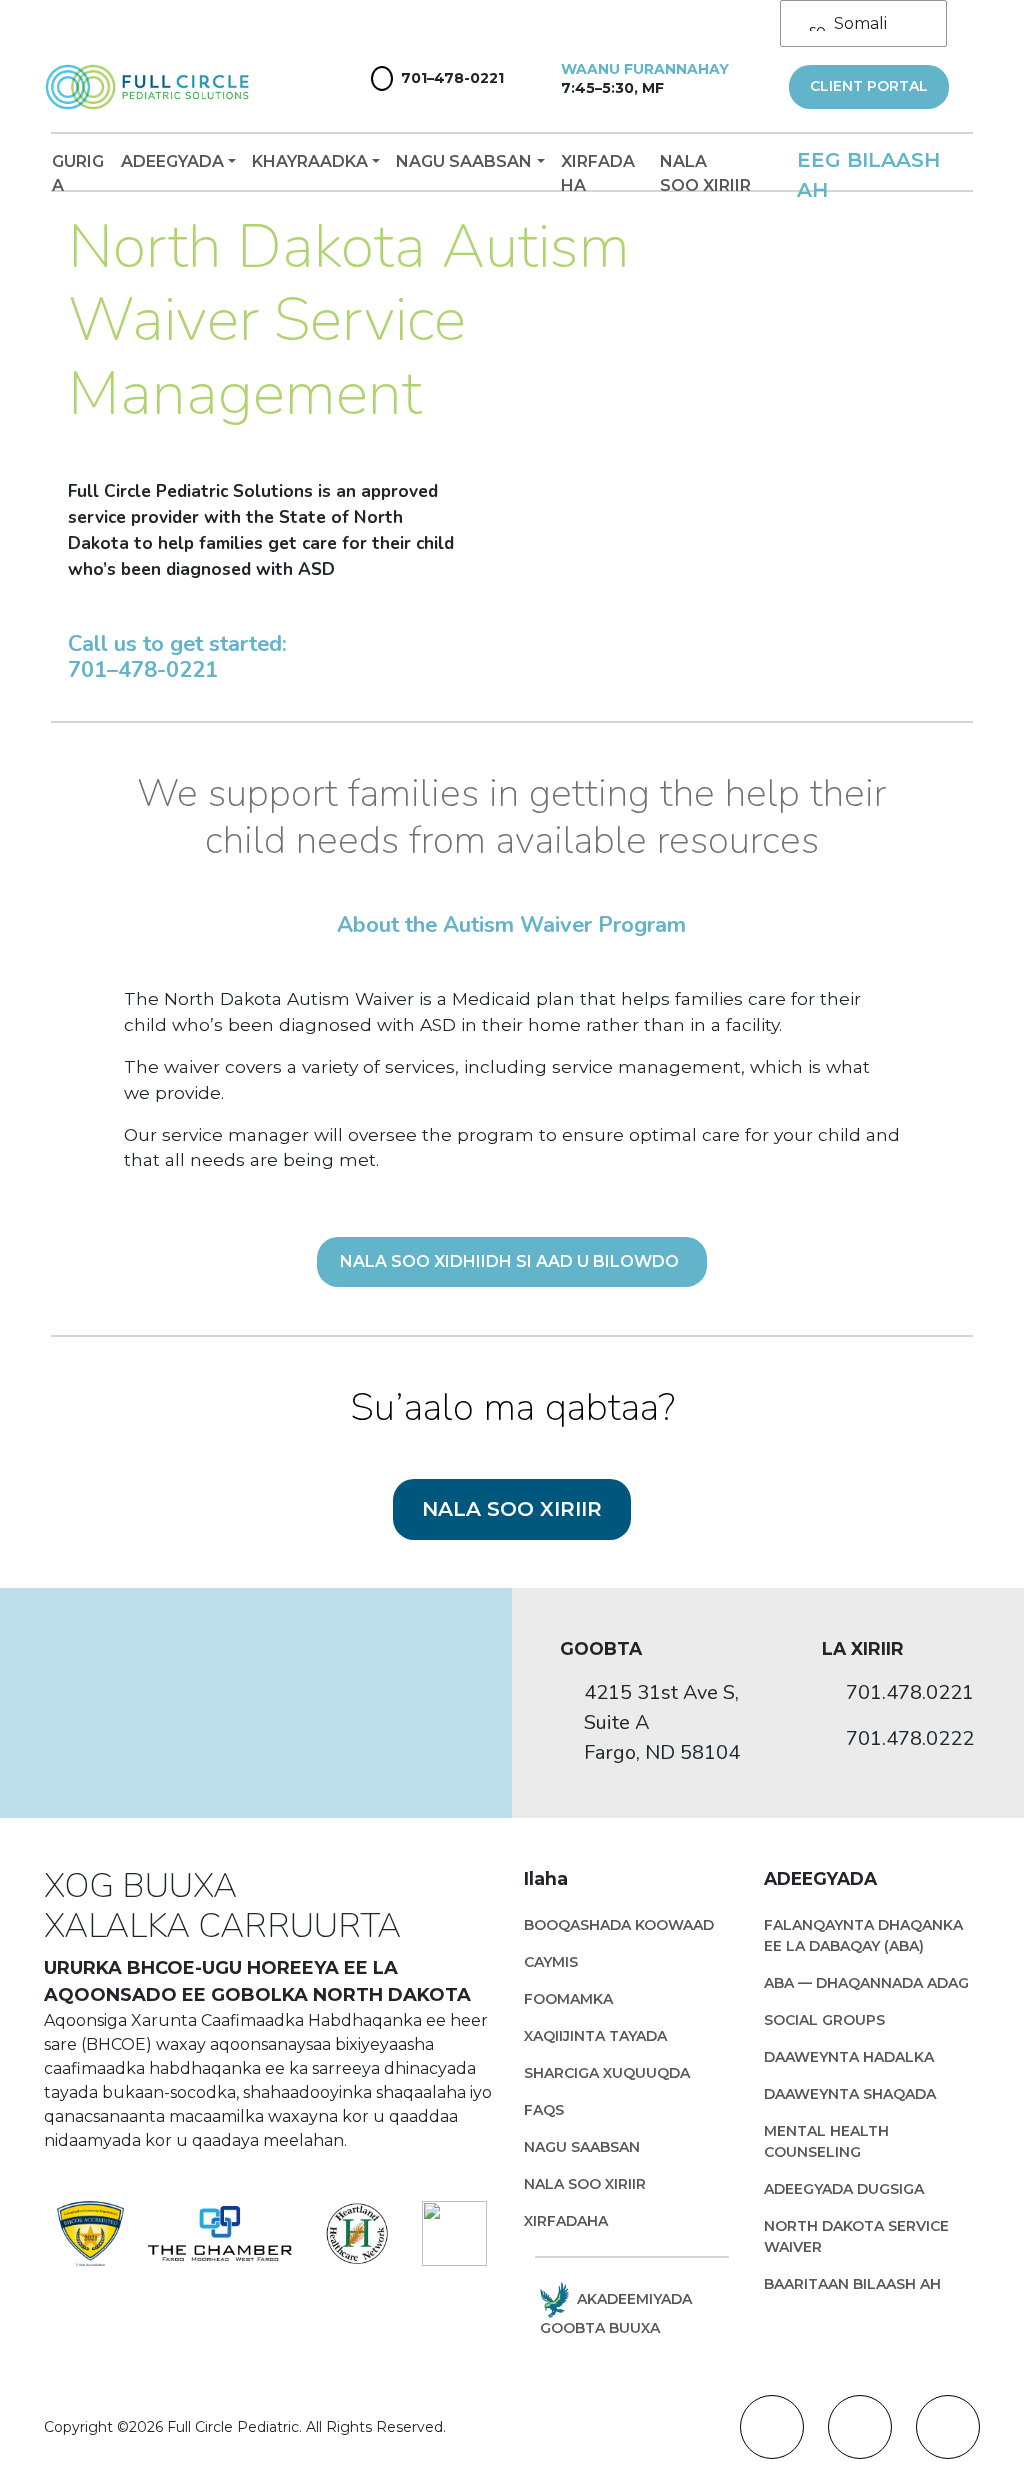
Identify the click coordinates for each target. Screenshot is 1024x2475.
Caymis (551, 1962)
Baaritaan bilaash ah (852, 2284)
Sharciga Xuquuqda (607, 2073)
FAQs (544, 2110)
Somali (860, 23)
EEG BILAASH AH (868, 175)
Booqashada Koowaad (619, 1925)
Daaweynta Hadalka (849, 2057)
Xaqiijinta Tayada (595, 2036)
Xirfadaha (598, 173)
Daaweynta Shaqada (850, 2094)
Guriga (78, 173)
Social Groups (824, 2020)
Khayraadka (310, 161)
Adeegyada (172, 161)
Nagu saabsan (464, 161)
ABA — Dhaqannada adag (866, 1983)
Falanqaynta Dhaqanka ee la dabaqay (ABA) (863, 1935)
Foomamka (568, 1999)
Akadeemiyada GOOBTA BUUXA (616, 2313)
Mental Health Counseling (826, 2141)
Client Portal (869, 86)
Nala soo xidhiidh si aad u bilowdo (511, 1261)
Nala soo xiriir (705, 173)
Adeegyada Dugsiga (844, 2189)
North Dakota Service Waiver (856, 2236)
